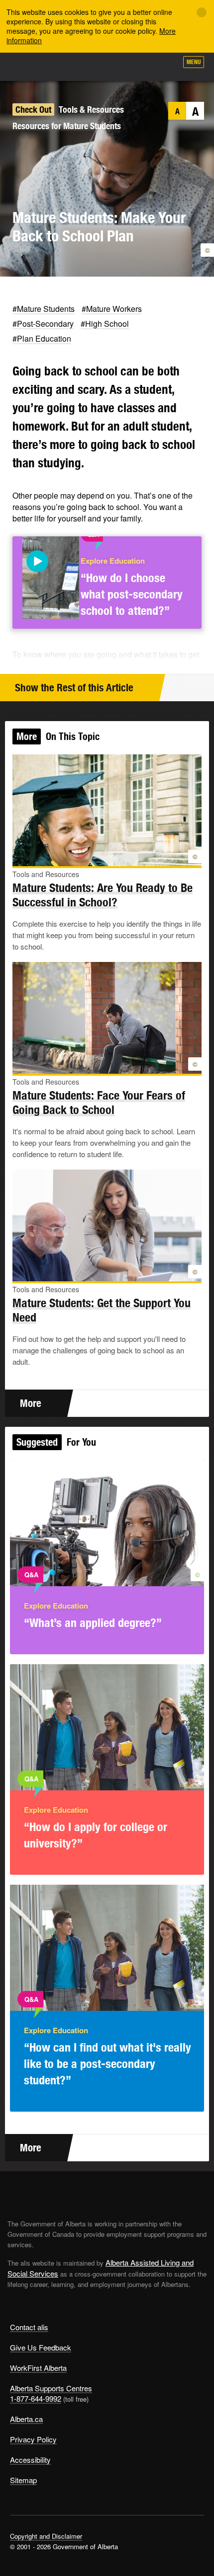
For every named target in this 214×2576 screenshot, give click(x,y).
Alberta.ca (26, 2419)
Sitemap (23, 2480)
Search (165, 66)
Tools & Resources (91, 110)
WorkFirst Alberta (38, 2368)
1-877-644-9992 (36, 2398)
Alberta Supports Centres (51, 2388)
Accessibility (30, 2460)
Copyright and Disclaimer (46, 2536)
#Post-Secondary (43, 324)
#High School (105, 324)
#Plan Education (42, 338)
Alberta (26, 67)
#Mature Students (44, 309)
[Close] (202, 12)
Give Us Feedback (41, 2347)
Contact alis (29, 2327)
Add (116, 66)
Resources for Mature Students (67, 126)
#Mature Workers (112, 309)
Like (141, 65)
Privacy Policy (33, 2439)
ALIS (61, 67)
